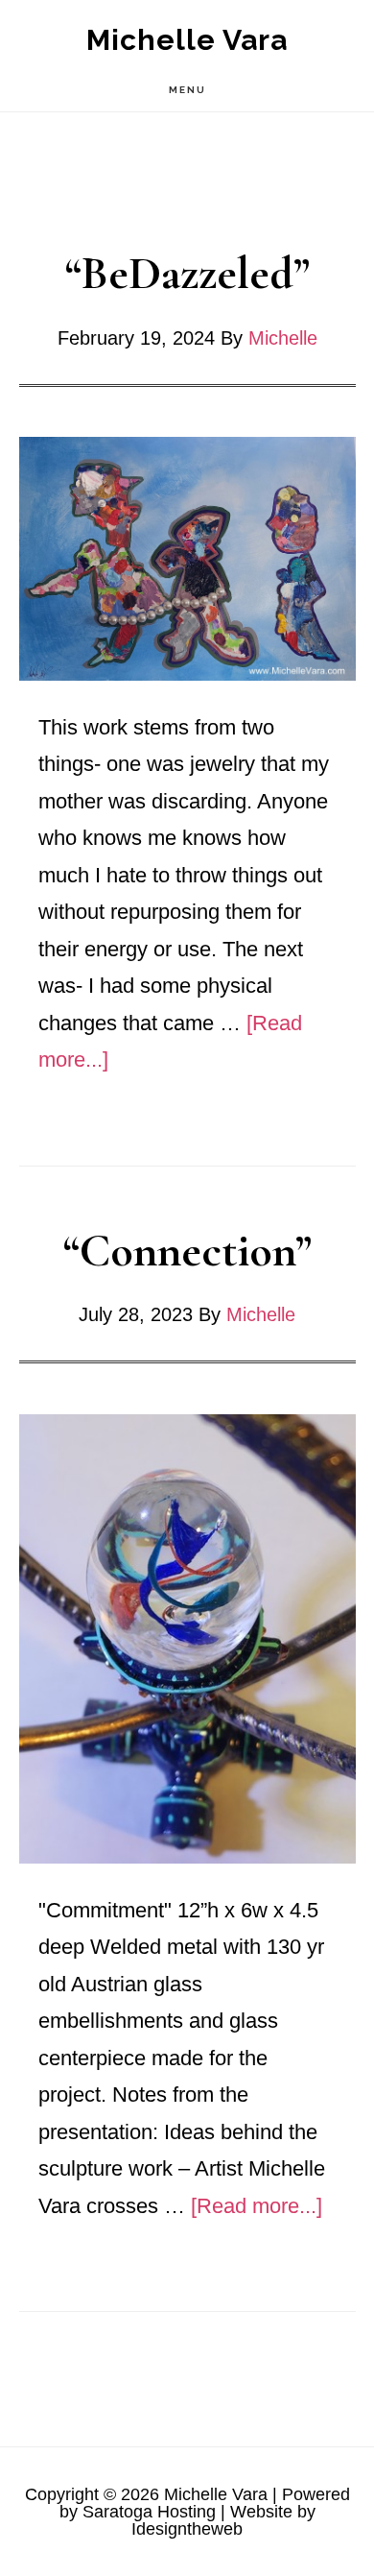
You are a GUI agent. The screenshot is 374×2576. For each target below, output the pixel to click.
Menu (187, 90)
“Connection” (187, 1251)
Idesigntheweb (187, 2529)
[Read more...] (257, 2206)
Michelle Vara (187, 40)
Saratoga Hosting (149, 2512)
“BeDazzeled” (187, 274)
